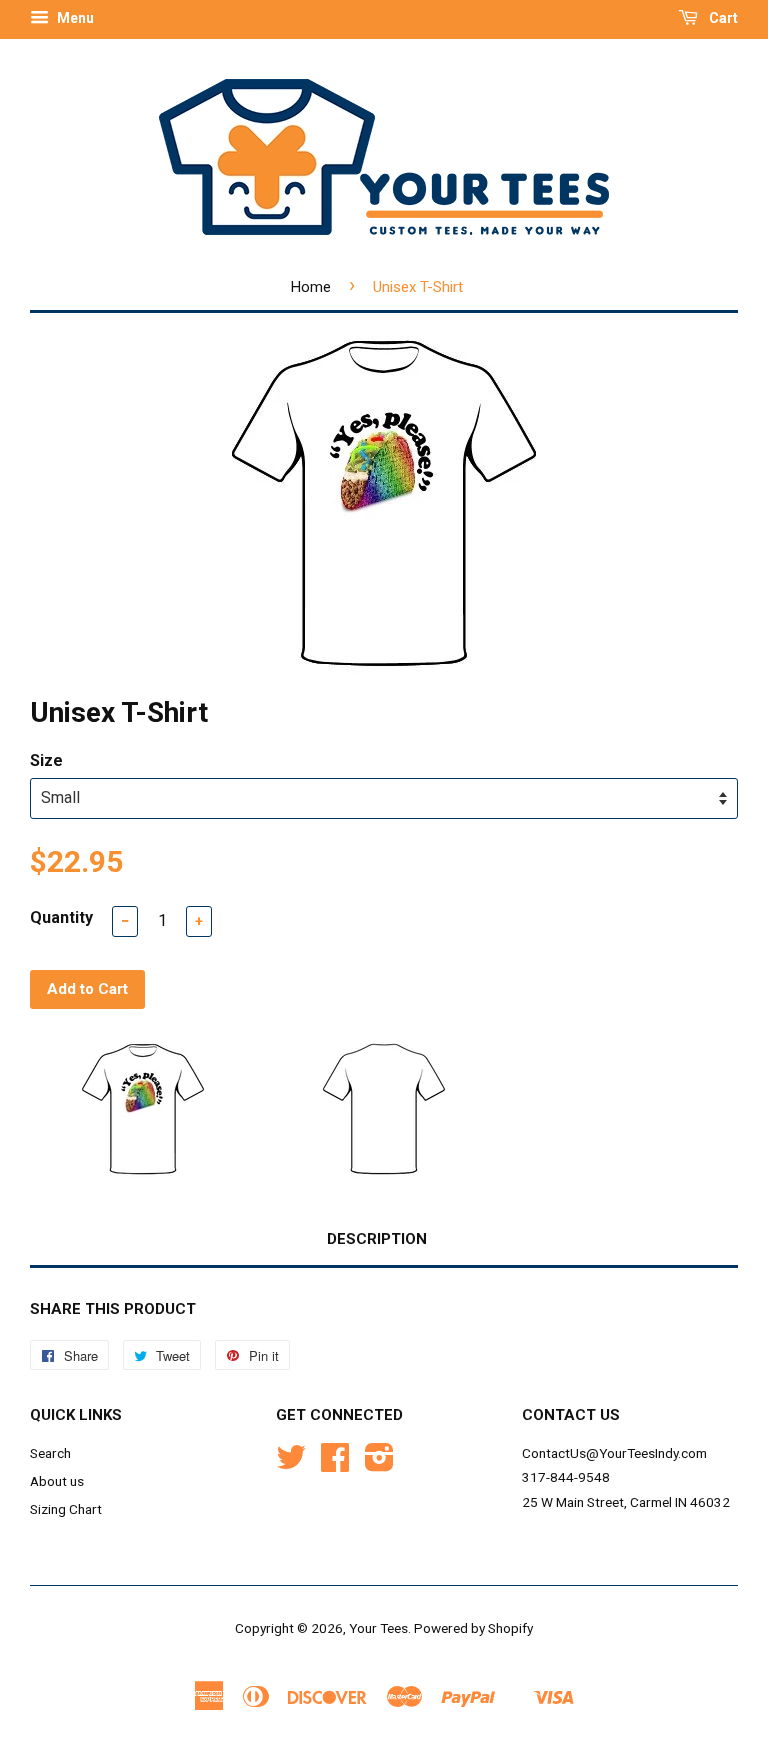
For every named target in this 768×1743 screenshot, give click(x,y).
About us (57, 1481)
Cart (722, 18)
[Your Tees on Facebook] (335, 1464)
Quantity (61, 917)
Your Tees (378, 1628)
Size (46, 760)
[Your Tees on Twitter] (291, 1464)
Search (50, 1453)
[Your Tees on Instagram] (379, 1464)
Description (377, 1239)
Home (311, 287)
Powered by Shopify (473, 1628)
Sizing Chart (66, 1509)
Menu (74, 18)
